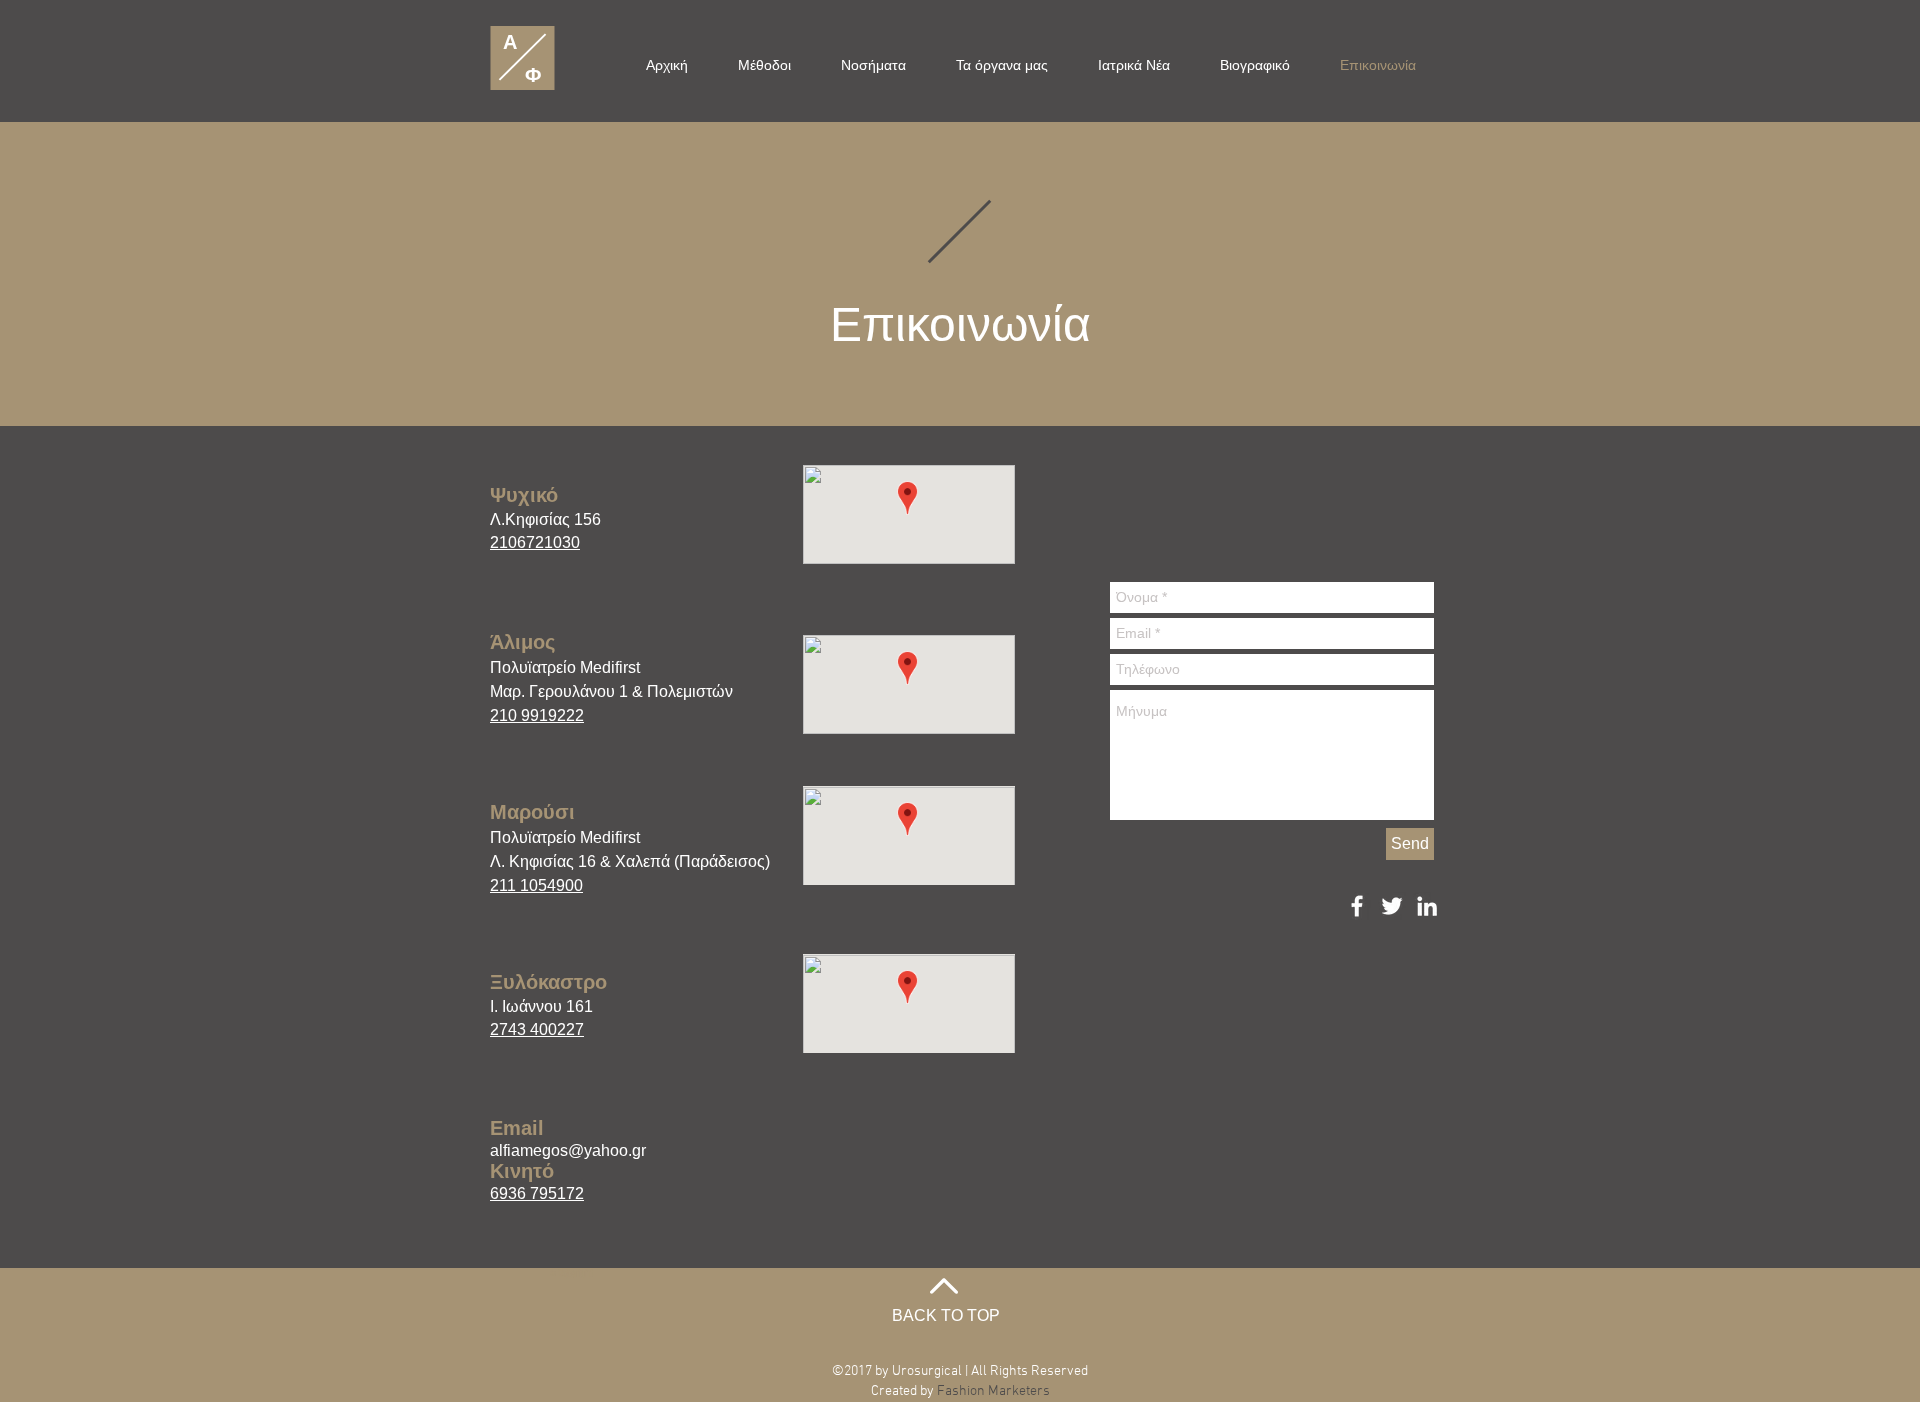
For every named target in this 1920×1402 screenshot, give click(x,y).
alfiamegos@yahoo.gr (568, 1150)
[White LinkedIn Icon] (1427, 906)
